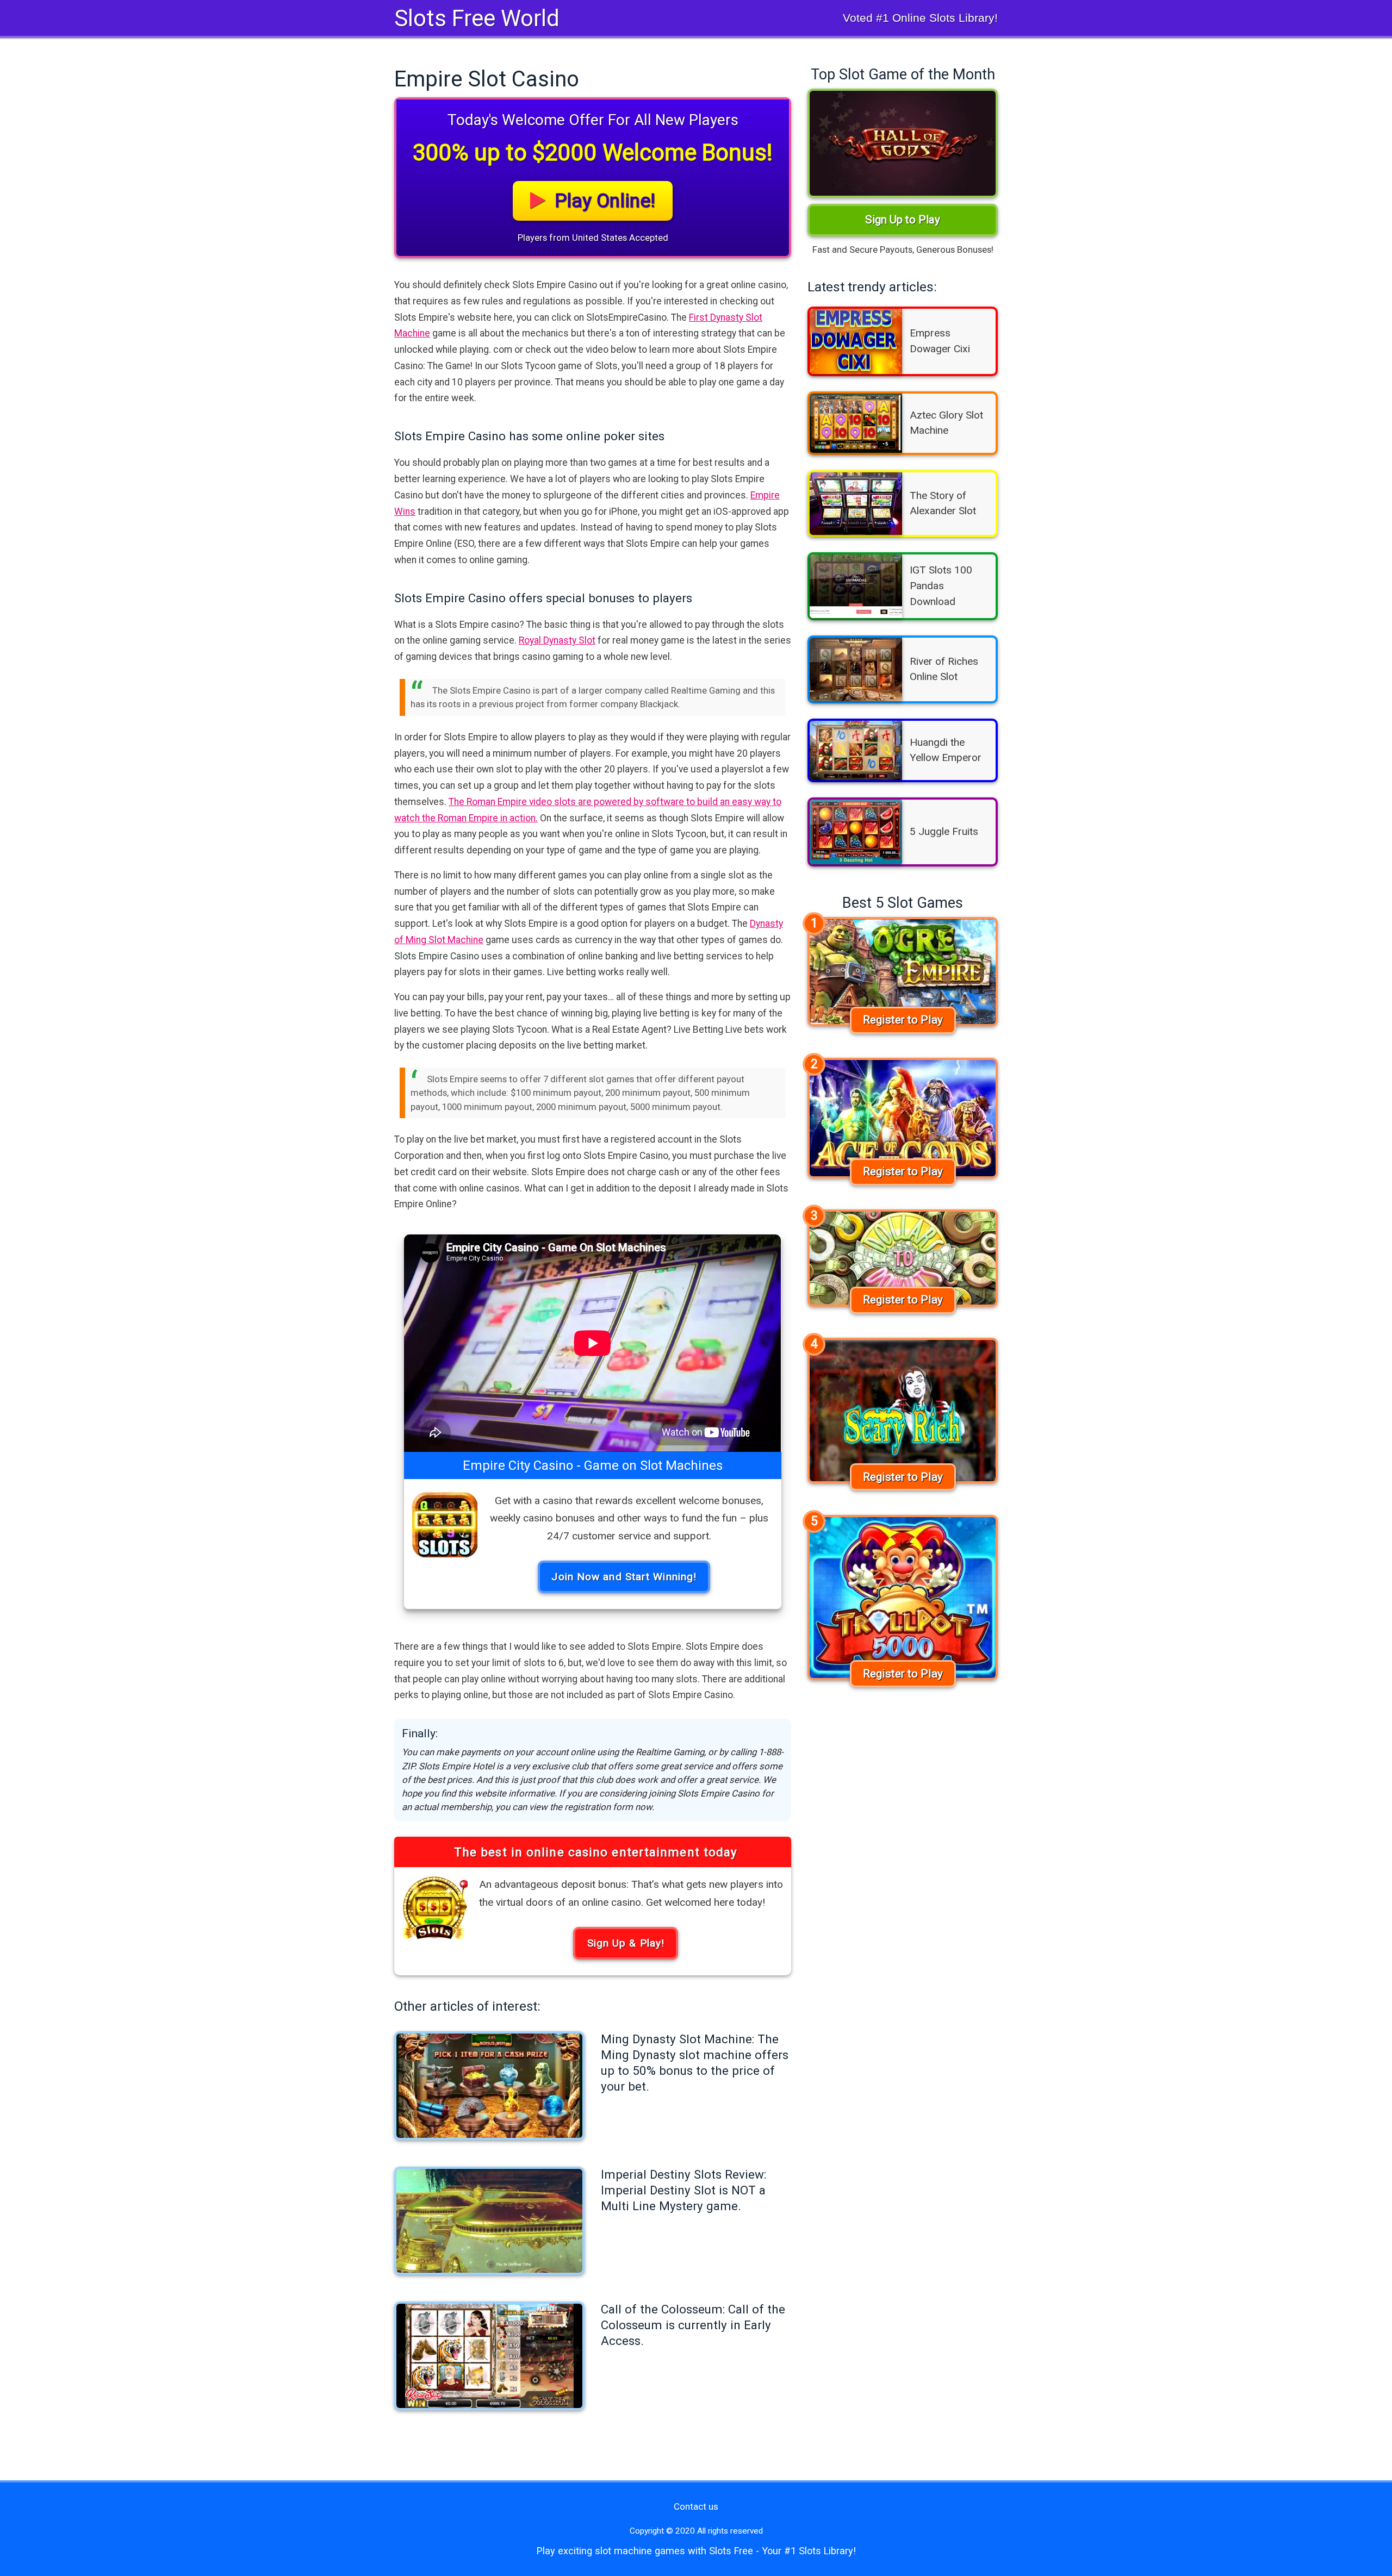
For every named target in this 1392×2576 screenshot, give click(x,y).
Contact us (696, 2506)
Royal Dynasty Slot (557, 640)
